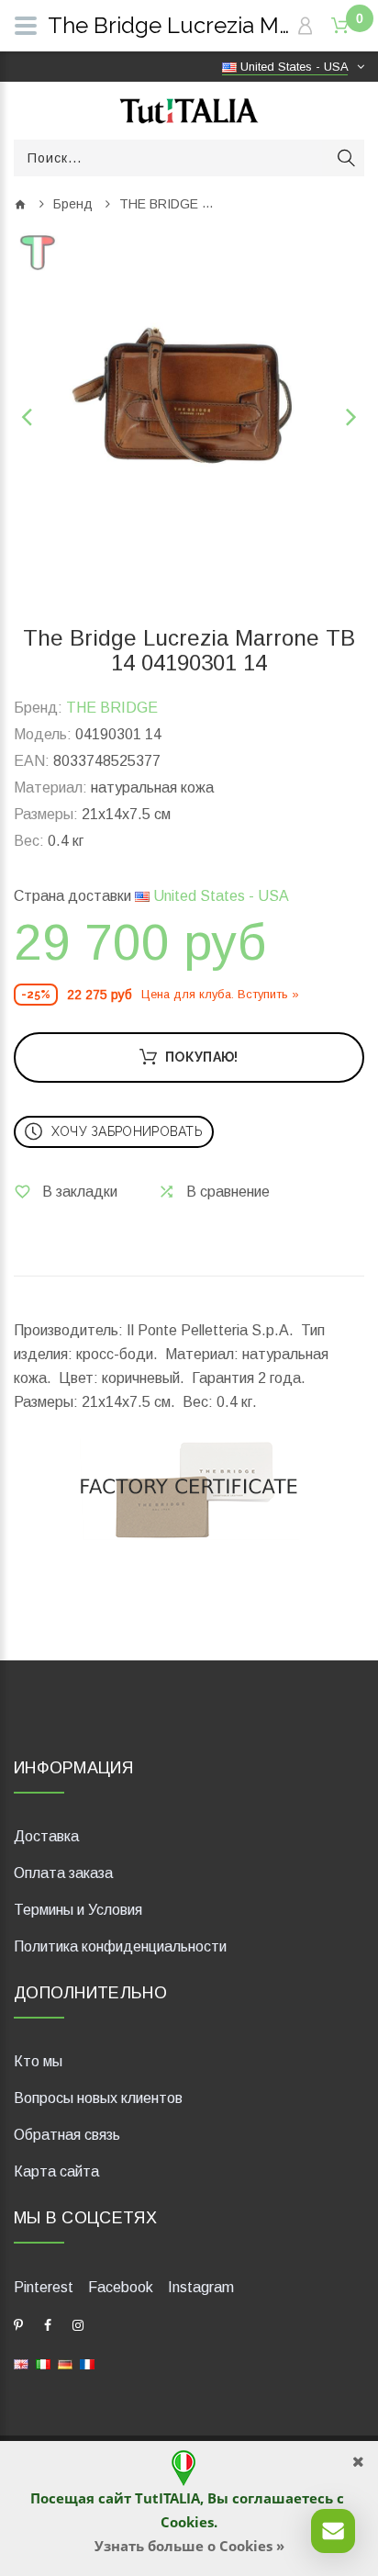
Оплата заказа (63, 1873)
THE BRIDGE (159, 204)
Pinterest (44, 2287)
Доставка (46, 1836)
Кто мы (38, 2061)
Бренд (73, 204)
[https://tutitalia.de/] (65, 2363)
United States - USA (219, 896)
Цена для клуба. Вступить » (220, 994)
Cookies (187, 2522)
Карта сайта (56, 2171)
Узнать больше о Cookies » (189, 2546)
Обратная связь (67, 2135)
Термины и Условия (78, 1910)
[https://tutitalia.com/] (21, 2363)
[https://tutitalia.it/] (43, 2363)
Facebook (121, 2287)
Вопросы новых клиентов (98, 2098)
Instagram (201, 2287)
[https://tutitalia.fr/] (87, 2363)
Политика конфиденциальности (120, 1946)
